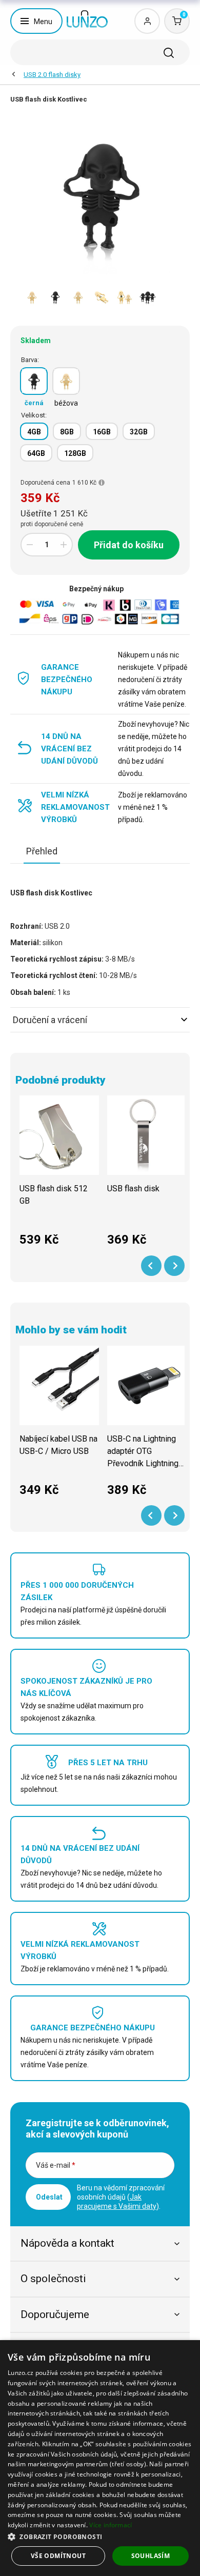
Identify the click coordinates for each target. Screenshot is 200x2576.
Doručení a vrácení (50, 1020)
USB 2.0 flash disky (52, 75)
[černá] (34, 381)
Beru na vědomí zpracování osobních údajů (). (121, 2197)
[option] (32, 297)
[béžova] (66, 381)
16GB (102, 432)
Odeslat (49, 2197)
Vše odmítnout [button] (58, 2556)
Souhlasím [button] (151, 2556)
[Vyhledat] (169, 53)
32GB (139, 432)
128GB (75, 453)
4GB (34, 432)
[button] (100, 2536)
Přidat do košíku (129, 545)
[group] (59, 1176)
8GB (67, 432)
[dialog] (100, 2458)
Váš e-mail (56, 2165)
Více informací (111, 2525)
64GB (36, 453)
